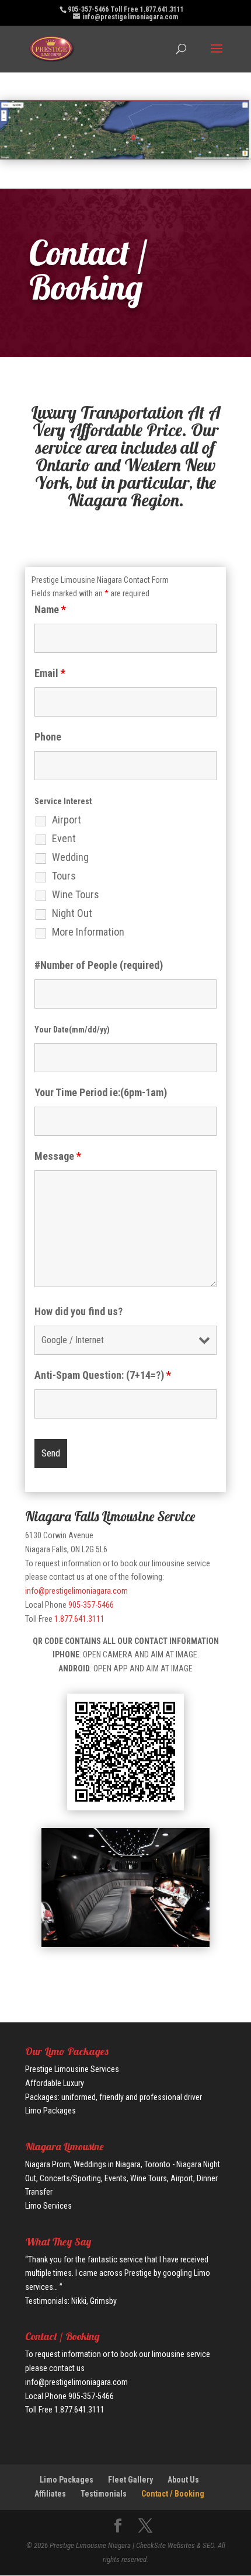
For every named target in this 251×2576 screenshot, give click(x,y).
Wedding (70, 857)
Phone (48, 737)
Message (58, 1156)
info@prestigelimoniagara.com (76, 1591)
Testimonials (104, 2494)
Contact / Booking (173, 2494)
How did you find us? (79, 1311)
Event (64, 839)
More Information (88, 932)
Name (50, 609)
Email (50, 673)
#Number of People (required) (99, 965)
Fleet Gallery (130, 2480)
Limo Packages (67, 2480)
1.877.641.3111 (79, 1619)
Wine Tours (76, 895)
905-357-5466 (91, 1605)
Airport (67, 820)
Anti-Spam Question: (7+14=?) (103, 1375)
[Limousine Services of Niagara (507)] (125, 1944)
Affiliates (50, 2494)
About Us (183, 2480)
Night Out (72, 913)
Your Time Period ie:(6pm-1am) (101, 1092)
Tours (64, 876)
